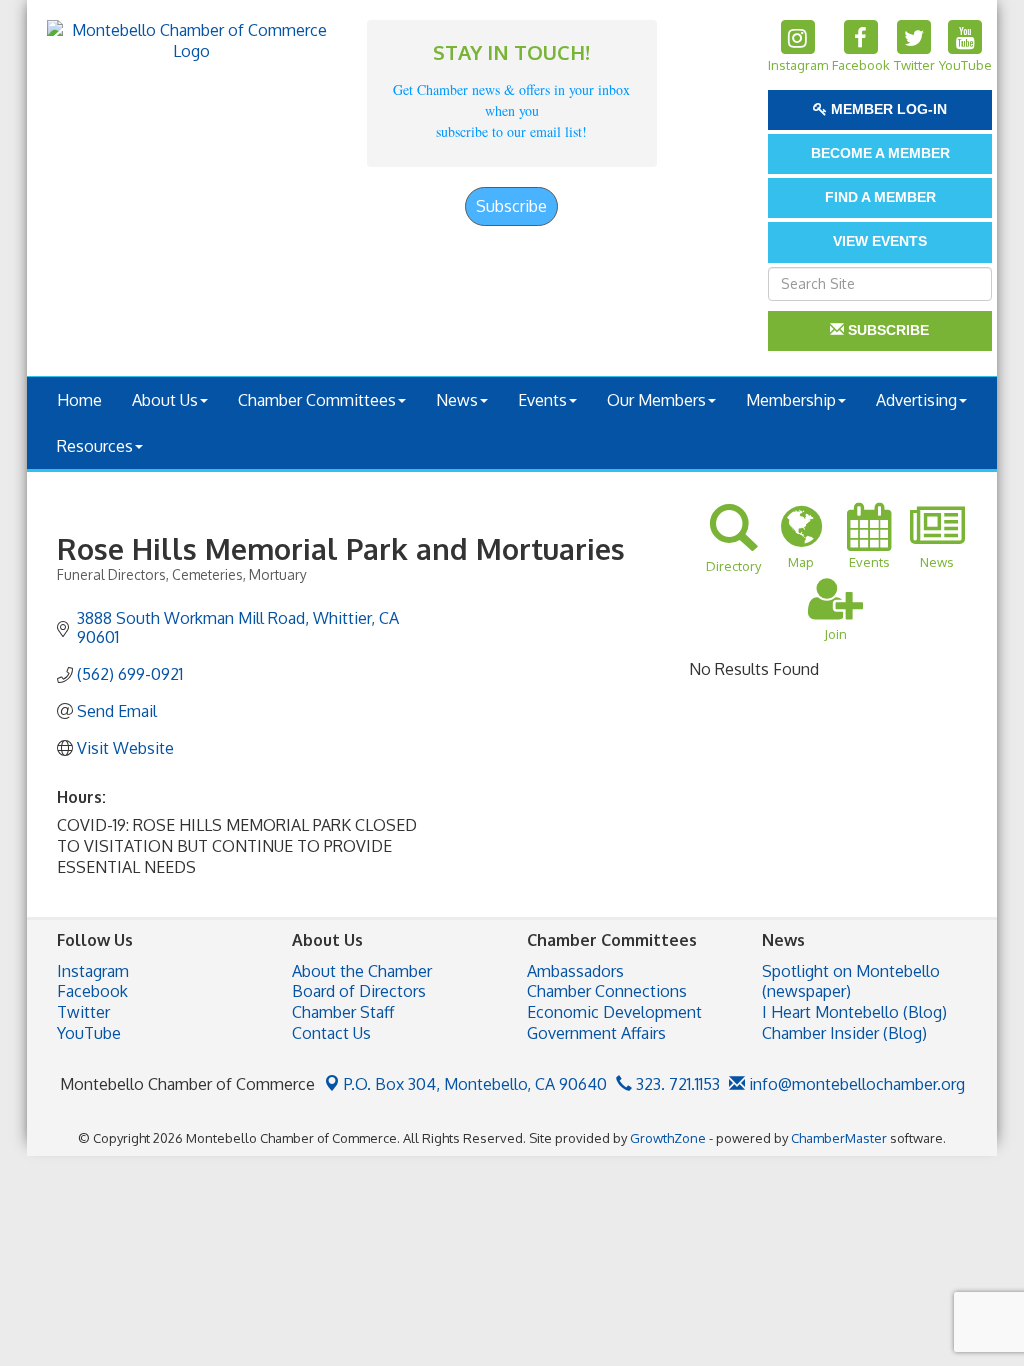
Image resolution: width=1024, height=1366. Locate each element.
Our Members (656, 400)
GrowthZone (668, 1138)
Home (79, 400)
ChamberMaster (839, 1138)
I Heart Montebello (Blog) (854, 1012)
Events (542, 400)
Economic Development (614, 1012)
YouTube (89, 1033)
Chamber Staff (343, 1012)
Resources (95, 446)
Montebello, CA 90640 (475, 1084)
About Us (165, 400)
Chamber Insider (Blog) (844, 1033)
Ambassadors (575, 971)
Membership (791, 400)
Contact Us (331, 1033)
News (457, 400)
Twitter (83, 1012)
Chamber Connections (607, 991)
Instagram (93, 971)
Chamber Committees (317, 400)
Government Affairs (596, 1033)
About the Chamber (362, 971)
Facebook (92, 991)
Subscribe (511, 206)
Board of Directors (359, 991)
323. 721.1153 (676, 1084)
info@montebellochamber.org (855, 1084)
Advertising (916, 400)
